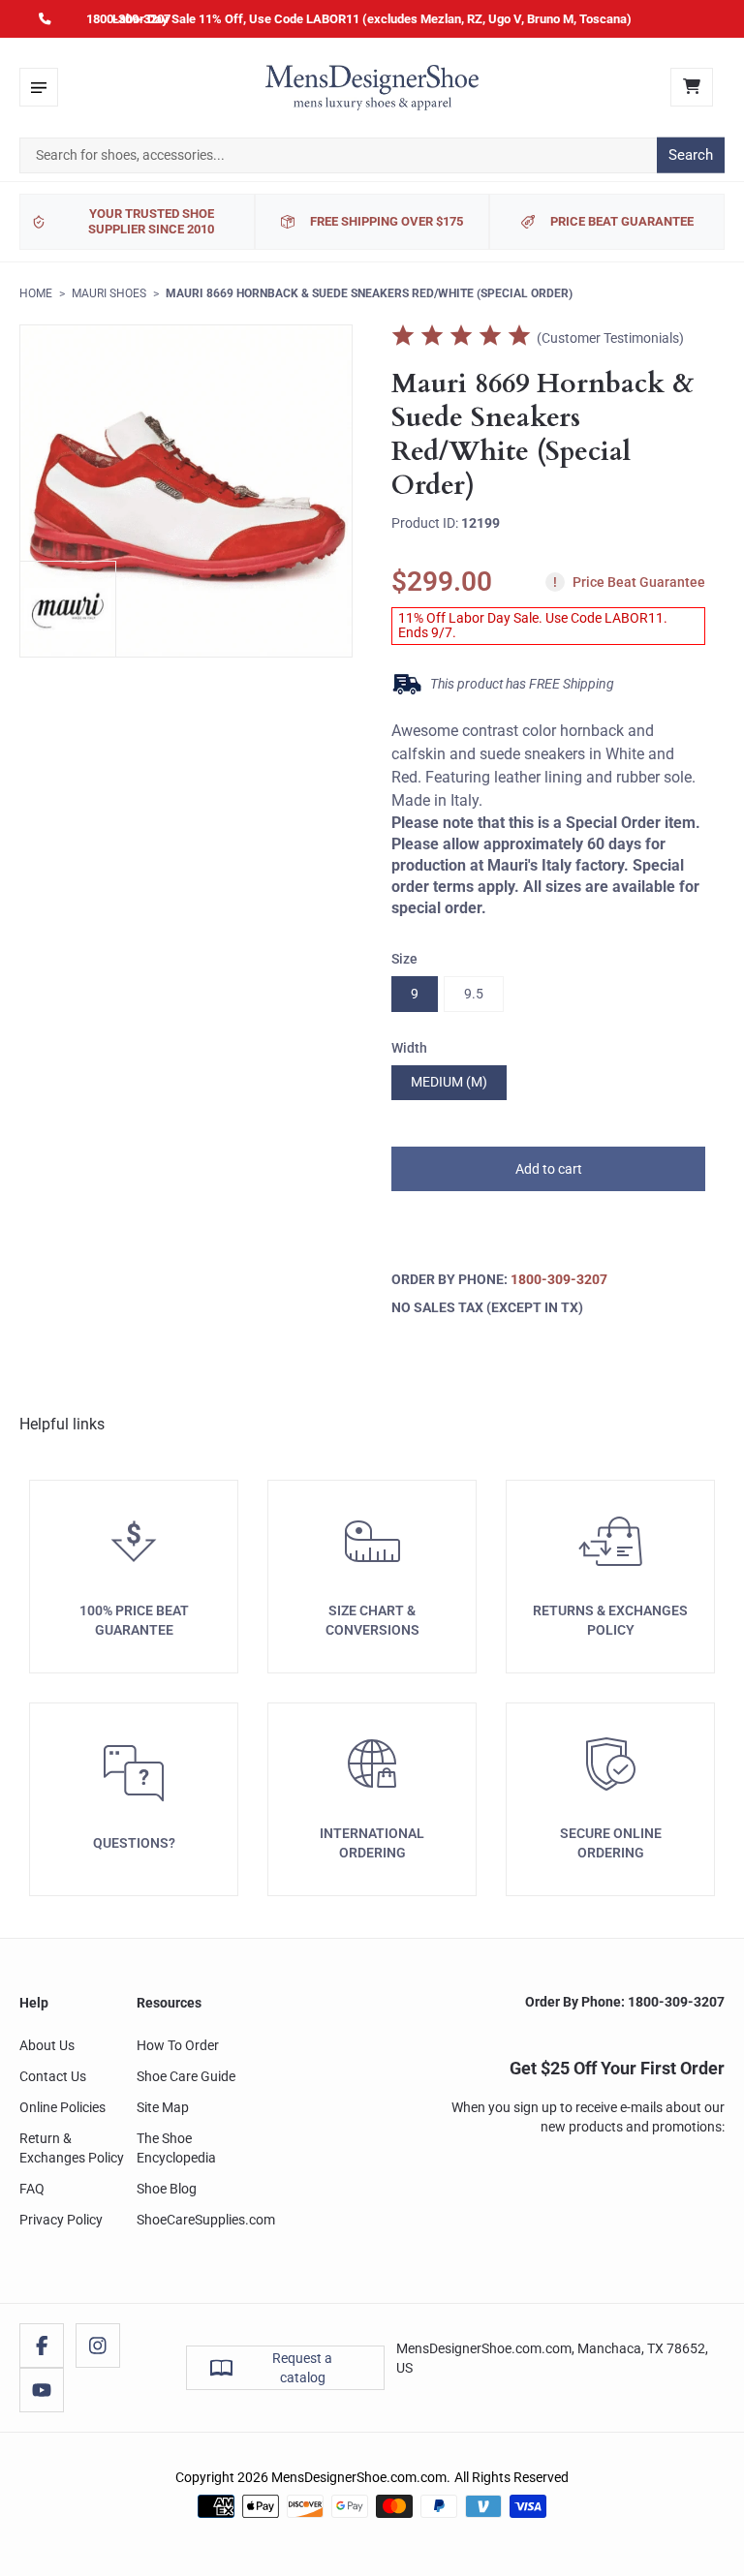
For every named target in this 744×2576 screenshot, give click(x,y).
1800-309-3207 (128, 19)
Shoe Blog (167, 2189)
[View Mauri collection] (68, 609)
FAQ (32, 2189)
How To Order (178, 2045)
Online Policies (62, 2107)
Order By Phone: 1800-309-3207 (625, 2002)
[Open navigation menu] (39, 87)
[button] (548, 1169)
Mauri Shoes (109, 293)
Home (36, 293)
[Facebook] (42, 2346)
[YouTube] (42, 2390)
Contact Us (53, 2076)
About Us (47, 2045)
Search (691, 155)
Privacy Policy (61, 2220)
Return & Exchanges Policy (72, 2148)
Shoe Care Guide (186, 2076)
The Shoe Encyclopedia (176, 2148)
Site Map (163, 2107)
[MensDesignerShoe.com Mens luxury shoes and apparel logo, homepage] (372, 87)
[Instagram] (98, 2346)
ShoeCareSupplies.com (206, 2220)
